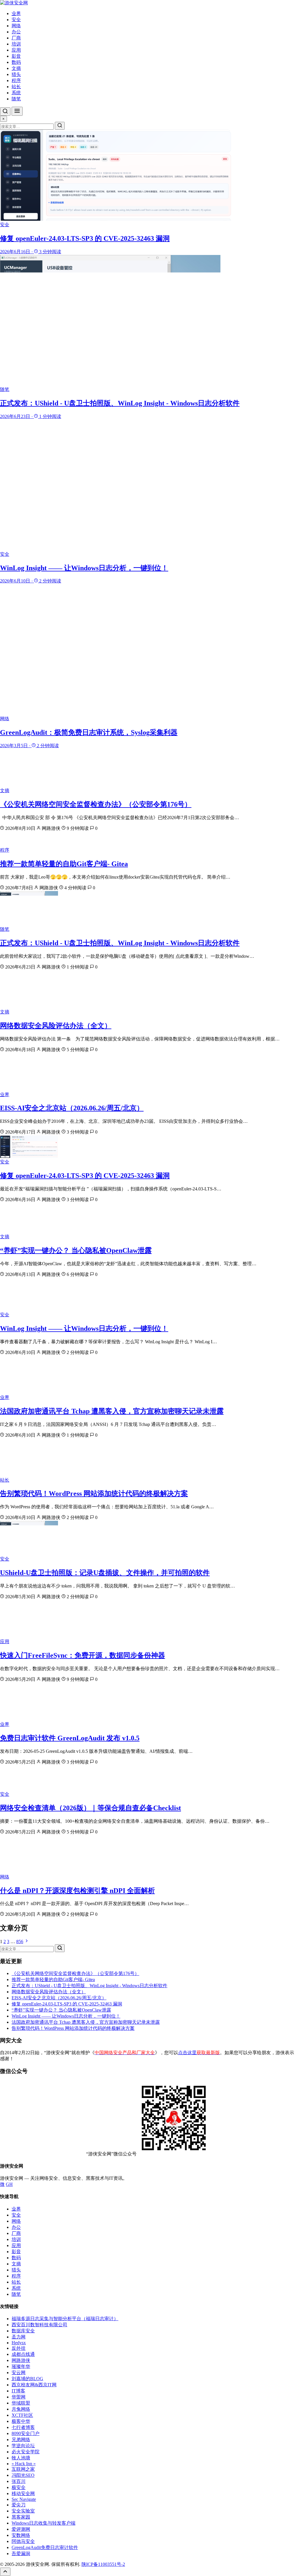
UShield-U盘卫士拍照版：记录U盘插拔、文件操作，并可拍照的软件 (105, 1573)
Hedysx (19, 2343)
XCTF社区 (22, 2415)
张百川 (19, 2481)
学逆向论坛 (23, 2446)
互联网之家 (23, 2469)
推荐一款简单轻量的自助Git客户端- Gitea (64, 864)
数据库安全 (23, 2331)
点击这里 (199, 2053)
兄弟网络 (21, 2440)
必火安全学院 (26, 2452)
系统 (16, 93)
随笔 (16, 99)
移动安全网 (23, 2493)
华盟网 (19, 2397)
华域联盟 (21, 2403)
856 (20, 1941)
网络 (16, 26)
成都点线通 (23, 2354)
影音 (16, 56)
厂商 (16, 38)
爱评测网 (21, 2529)
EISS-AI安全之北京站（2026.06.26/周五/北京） (72, 1108)
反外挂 (19, 2348)
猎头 (16, 74)
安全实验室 (23, 2511)
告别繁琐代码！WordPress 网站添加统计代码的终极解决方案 (94, 1494)
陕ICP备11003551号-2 (103, 2564)
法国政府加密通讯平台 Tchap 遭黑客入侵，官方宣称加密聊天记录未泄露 (112, 1411)
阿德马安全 (23, 2541)
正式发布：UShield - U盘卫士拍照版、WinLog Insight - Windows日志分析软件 (120, 943)
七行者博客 (23, 2427)
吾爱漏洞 (21, 2554)
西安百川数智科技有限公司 (39, 2325)
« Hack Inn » (24, 2464)
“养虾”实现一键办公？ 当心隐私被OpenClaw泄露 (76, 1250)
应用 (16, 50)
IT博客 (18, 2391)
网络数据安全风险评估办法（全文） (56, 1026)
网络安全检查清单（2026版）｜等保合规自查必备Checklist (90, 1808)
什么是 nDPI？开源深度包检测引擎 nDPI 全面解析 (77, 1891)
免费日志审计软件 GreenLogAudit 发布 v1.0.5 (70, 1738)
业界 (16, 13)
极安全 (19, 2487)
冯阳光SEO (23, 2475)
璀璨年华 (21, 2366)
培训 (16, 44)
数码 (16, 62)
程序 (16, 80)
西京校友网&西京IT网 (34, 2385)
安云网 (19, 2373)
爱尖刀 (19, 2505)
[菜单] (17, 111)
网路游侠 (21, 2360)
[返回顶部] (5, 2572)
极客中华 (21, 2421)
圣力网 (19, 2337)
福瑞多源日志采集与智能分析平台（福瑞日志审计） (65, 2319)
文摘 (16, 68)
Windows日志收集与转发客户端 (44, 2523)
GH (9, 2184)
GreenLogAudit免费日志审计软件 (45, 2547)
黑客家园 (21, 2517)
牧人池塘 (21, 2458)
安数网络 (21, 2535)
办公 (16, 32)
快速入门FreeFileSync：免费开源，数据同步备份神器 (83, 1655)
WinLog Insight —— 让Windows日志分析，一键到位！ (84, 1328)
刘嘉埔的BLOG (27, 2379)
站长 (16, 87)
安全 (16, 20)
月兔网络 (21, 2409)
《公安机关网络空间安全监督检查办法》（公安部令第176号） (96, 804)
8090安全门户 (26, 2433)
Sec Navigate (24, 2499)
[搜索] (5, 112)
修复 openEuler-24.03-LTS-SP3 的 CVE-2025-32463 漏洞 (85, 1176)
